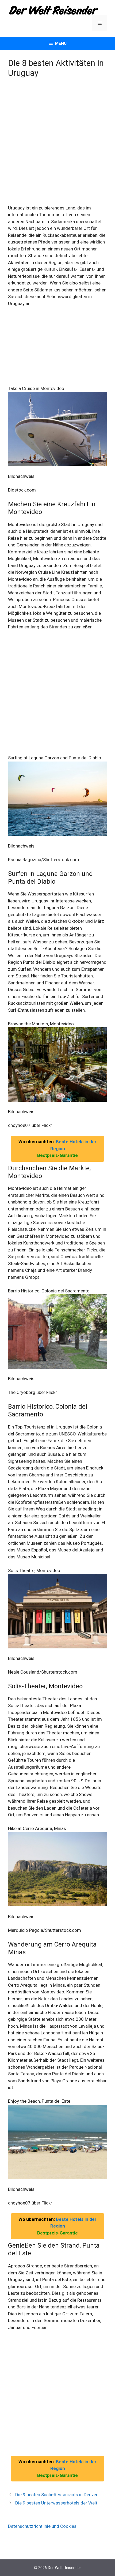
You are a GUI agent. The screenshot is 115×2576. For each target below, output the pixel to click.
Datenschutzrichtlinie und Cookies (42, 2526)
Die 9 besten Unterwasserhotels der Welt (56, 2503)
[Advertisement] (57, 145)
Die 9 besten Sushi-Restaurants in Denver (56, 2495)
